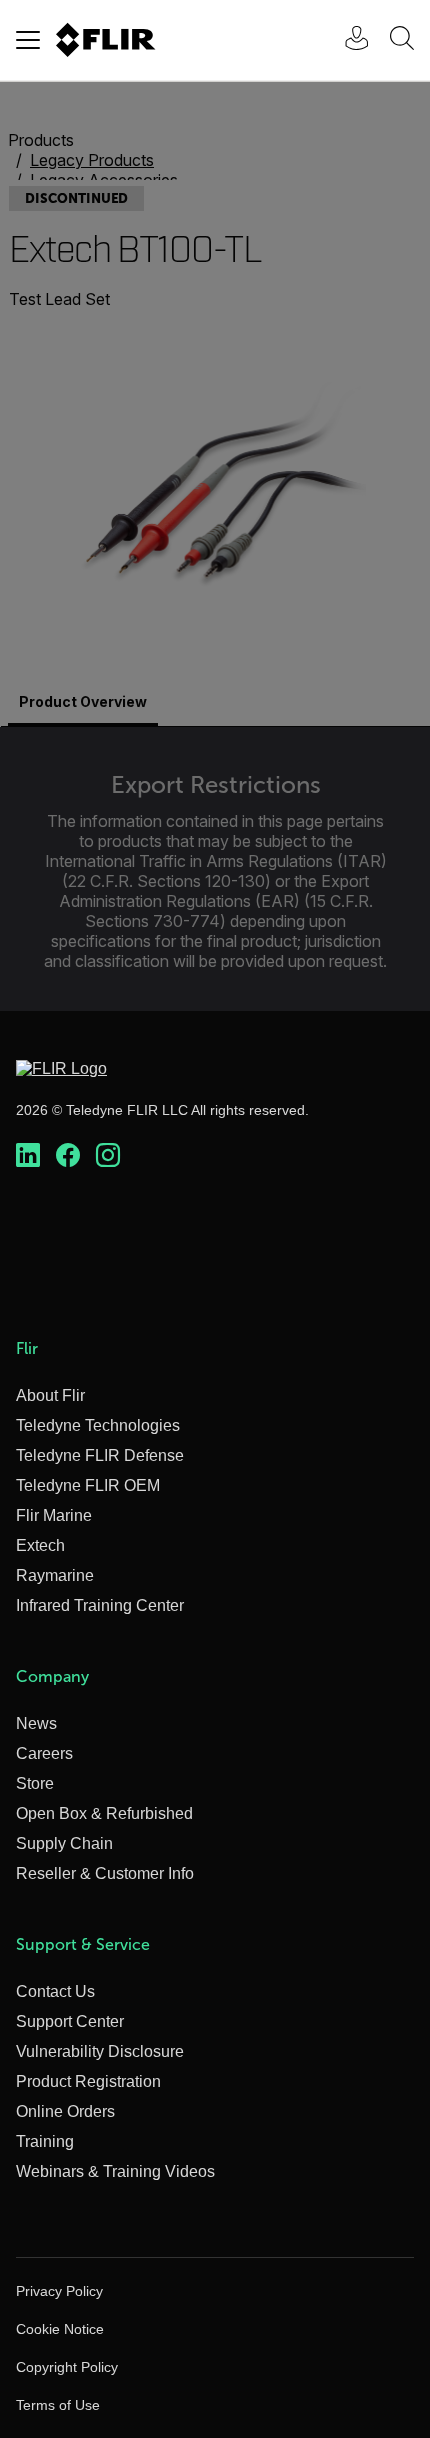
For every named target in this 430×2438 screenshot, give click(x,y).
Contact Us (55, 1991)
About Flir (50, 1395)
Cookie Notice (60, 2329)
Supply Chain (64, 1843)
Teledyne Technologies (98, 1425)
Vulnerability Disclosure (100, 2051)
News (36, 1723)
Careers (44, 1753)
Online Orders (65, 2111)
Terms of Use (58, 2405)
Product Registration (88, 2081)
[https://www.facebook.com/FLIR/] (68, 1156)
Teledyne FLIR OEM (88, 1485)
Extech (40, 1545)
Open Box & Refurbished (104, 1813)
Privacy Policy (59, 2291)
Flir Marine (54, 1515)
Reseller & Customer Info (105, 1873)
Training (45, 2141)
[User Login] (346, 40)
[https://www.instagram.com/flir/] (108, 1156)
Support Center (70, 2021)
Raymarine (55, 1575)
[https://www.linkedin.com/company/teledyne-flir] (28, 1156)
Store (35, 1783)
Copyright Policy (67, 2367)
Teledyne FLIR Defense (100, 1455)
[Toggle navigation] (28, 40)
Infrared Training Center (100, 1605)
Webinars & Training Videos (115, 2171)
